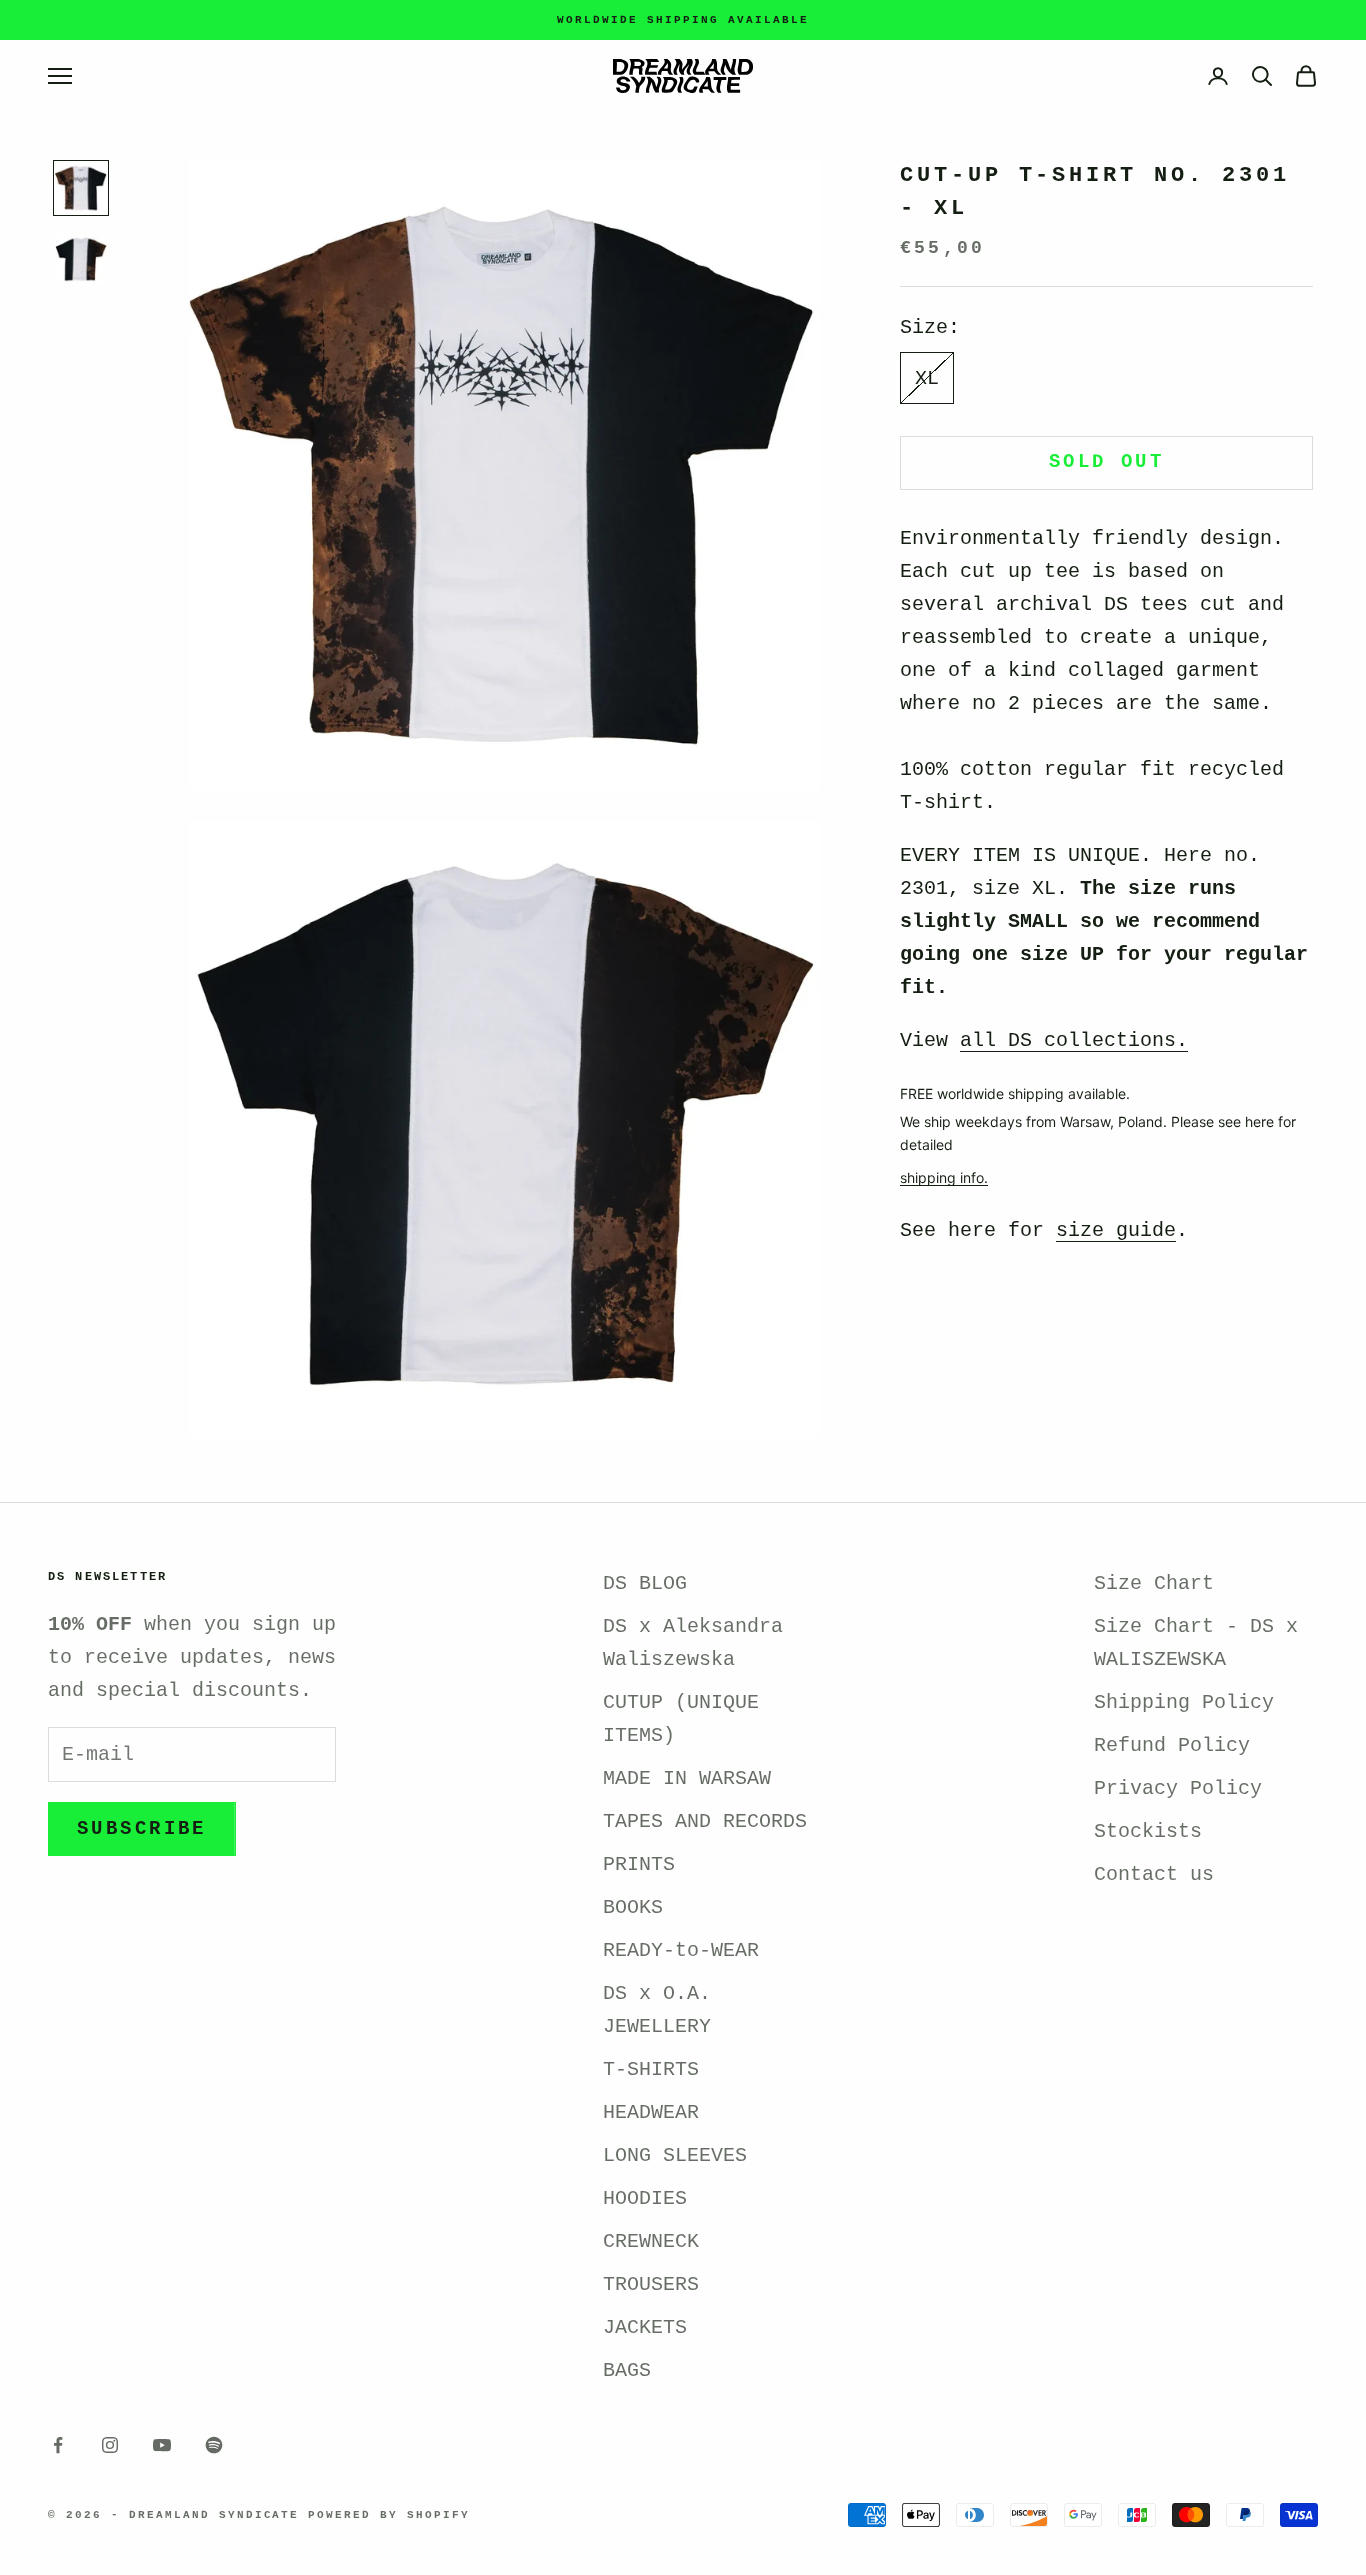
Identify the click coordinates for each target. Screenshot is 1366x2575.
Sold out (1106, 463)
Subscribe (142, 1829)
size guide (1116, 1231)
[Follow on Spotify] (214, 2445)
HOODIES (645, 2198)
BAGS (627, 2370)
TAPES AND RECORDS (705, 1821)
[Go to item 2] (81, 259)
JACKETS (645, 2327)
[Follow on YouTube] (162, 2445)
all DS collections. (1074, 1041)
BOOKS (633, 1907)
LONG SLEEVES (675, 2155)
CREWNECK (651, 2241)
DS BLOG (645, 1583)
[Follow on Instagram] (110, 2445)
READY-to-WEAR (681, 1950)
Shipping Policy (1184, 1702)
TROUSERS (651, 2284)
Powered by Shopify (389, 2515)
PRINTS (639, 1864)
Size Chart (1154, 1583)
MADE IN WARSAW (687, 1778)
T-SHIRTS (651, 2069)
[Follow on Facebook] (58, 2445)
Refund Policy (1172, 1745)
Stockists (1148, 1831)
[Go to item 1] (81, 188)
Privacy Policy (1178, 1788)
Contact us (1154, 1874)
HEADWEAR (651, 2112)
